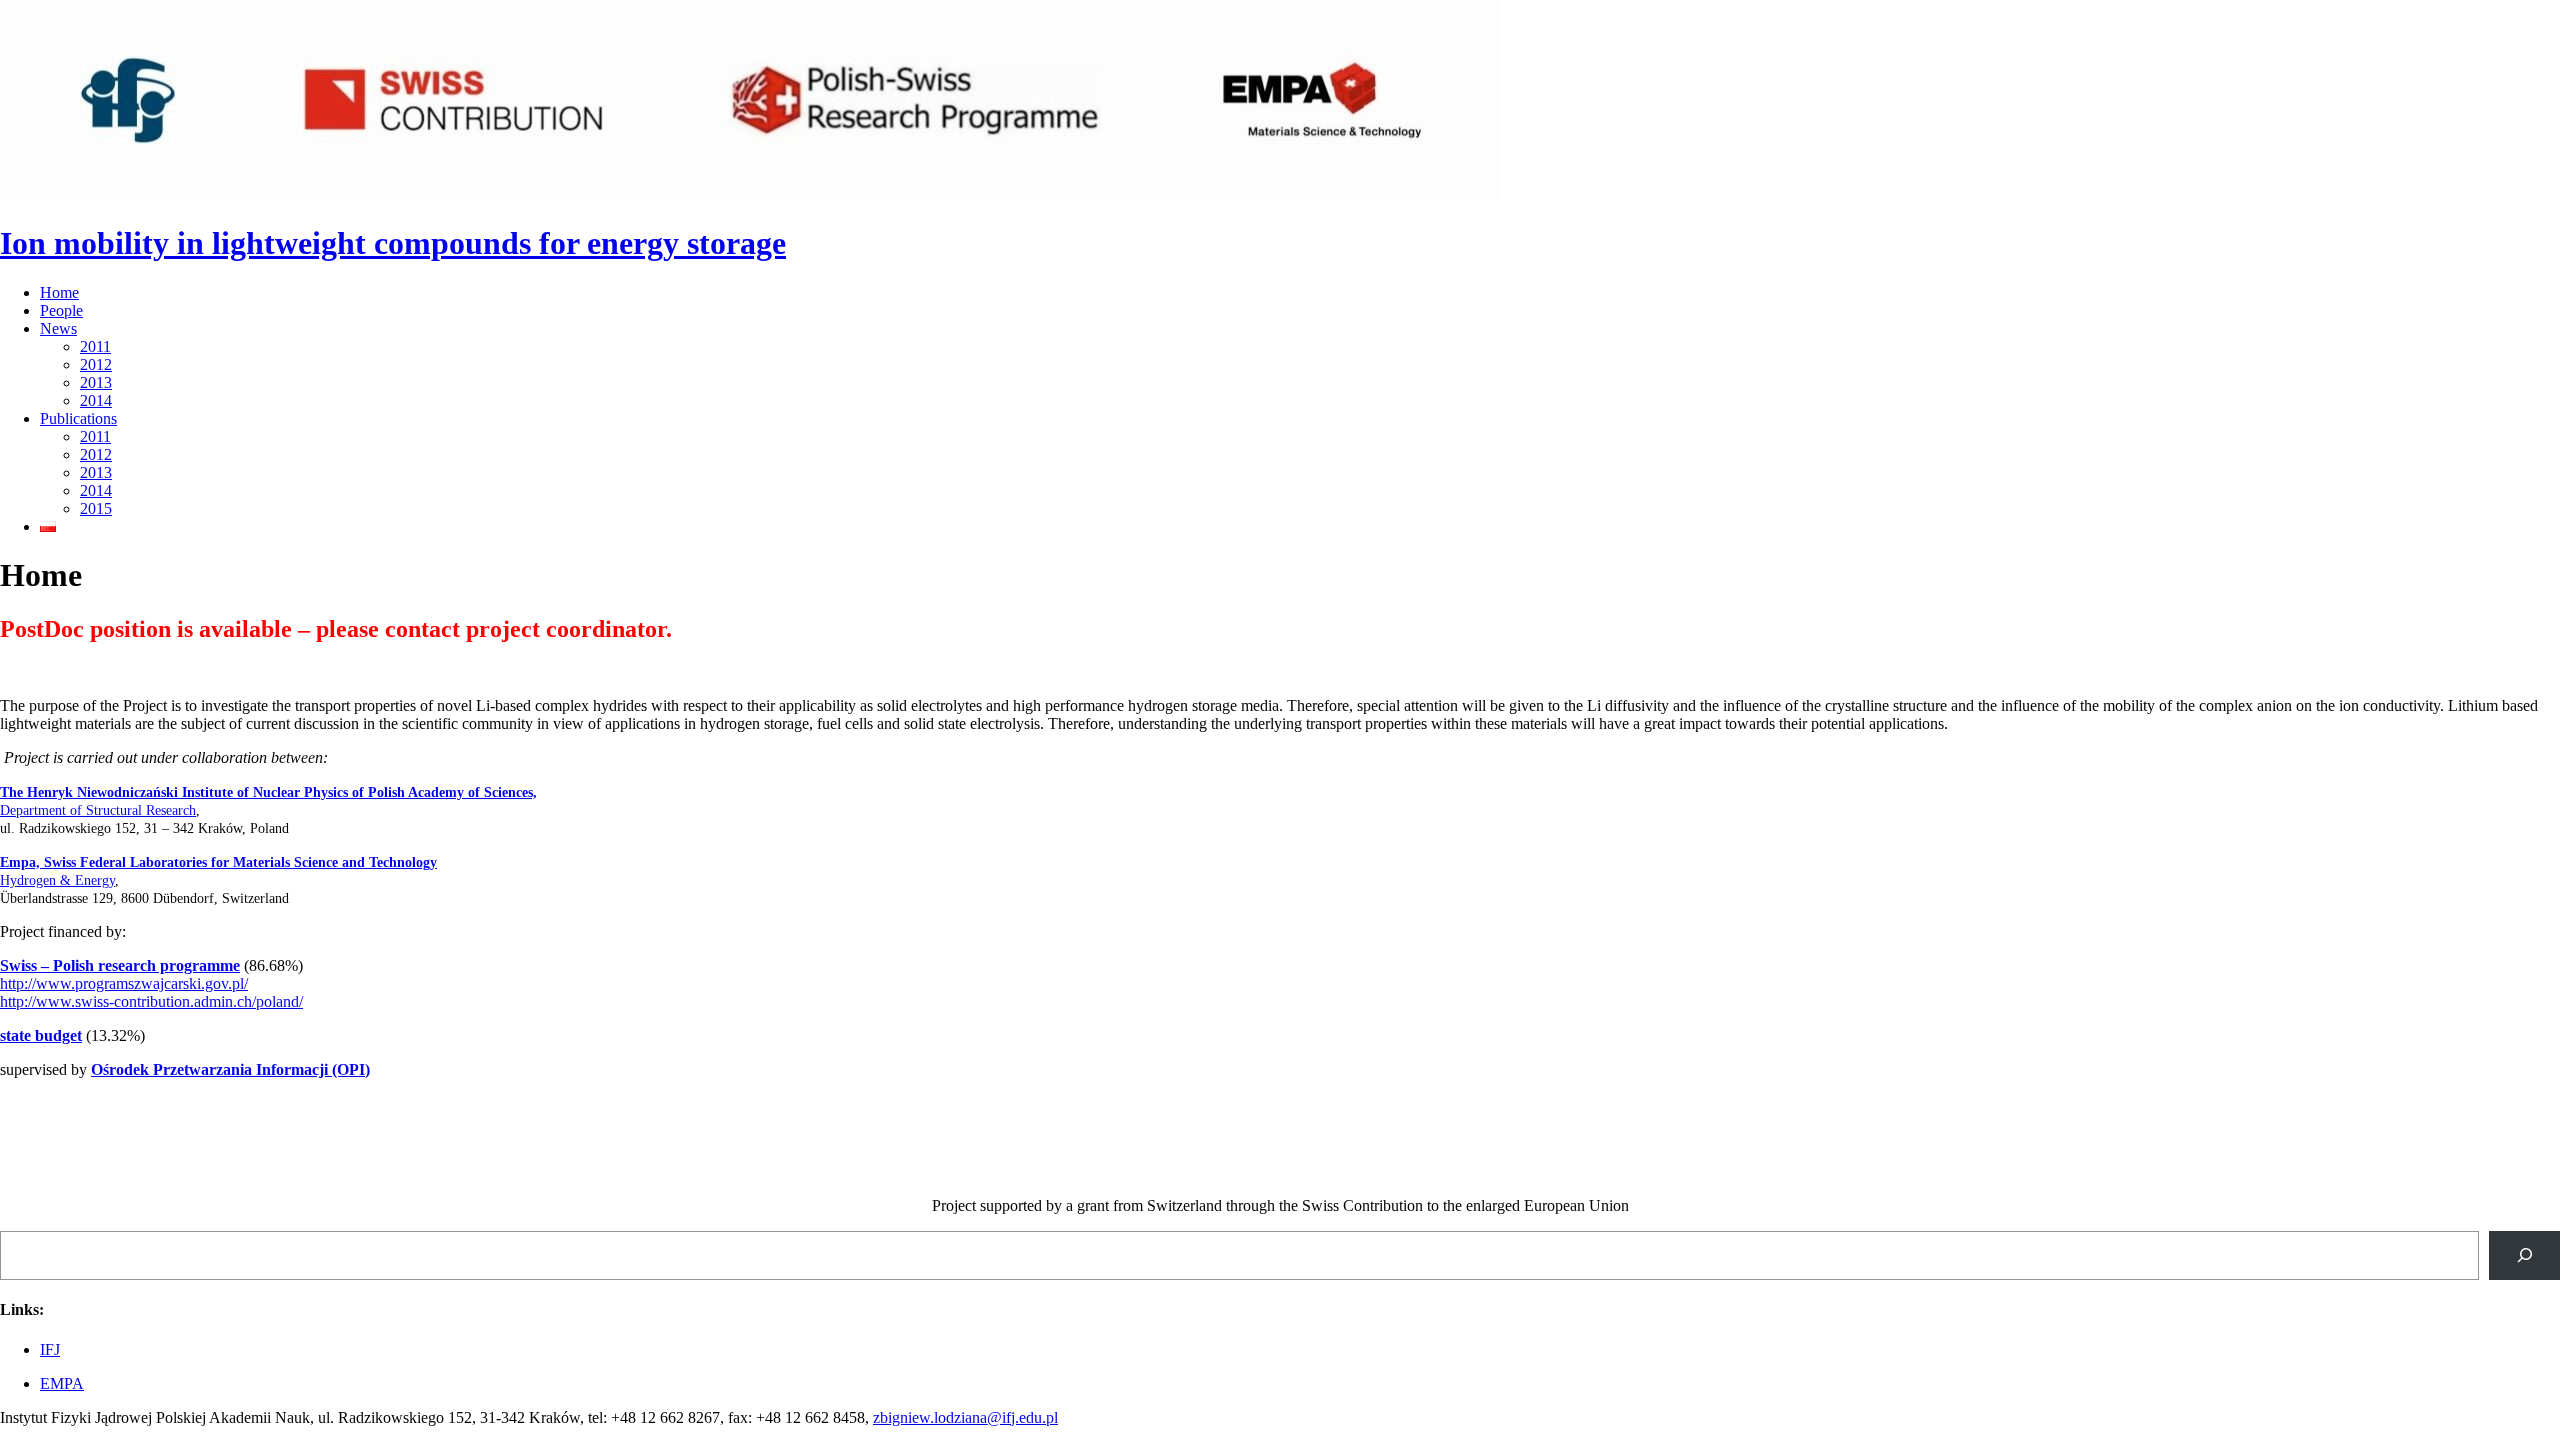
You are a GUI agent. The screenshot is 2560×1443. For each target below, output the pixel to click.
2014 (96, 400)
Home (59, 292)
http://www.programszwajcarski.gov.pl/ (124, 983)
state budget (41, 1035)
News (58, 328)
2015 (96, 508)
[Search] (2524, 1255)
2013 (96, 382)
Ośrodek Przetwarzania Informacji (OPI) (230, 1069)
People (61, 310)
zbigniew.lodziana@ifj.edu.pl (965, 1417)
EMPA (62, 1383)
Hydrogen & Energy (57, 880)
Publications (78, 418)
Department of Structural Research (98, 810)
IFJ (50, 1349)
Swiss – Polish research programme (120, 965)
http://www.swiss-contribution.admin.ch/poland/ (151, 1001)
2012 (96, 364)
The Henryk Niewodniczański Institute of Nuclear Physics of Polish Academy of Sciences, (268, 792)
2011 (95, 346)
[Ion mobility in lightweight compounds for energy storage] (750, 194)
